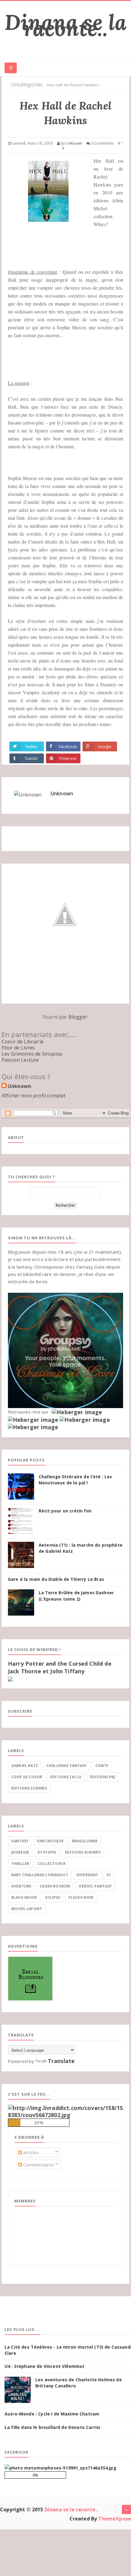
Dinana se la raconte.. (65, 25)
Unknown (62, 793)
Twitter (31, 746)
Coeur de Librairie (23, 1042)
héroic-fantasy (95, 1886)
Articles (30, 2152)
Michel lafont (27, 1909)
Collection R (51, 1864)
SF (108, 1875)
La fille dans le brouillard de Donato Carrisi (52, 2427)
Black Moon (24, 1897)
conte (102, 1766)
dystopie (47, 1852)
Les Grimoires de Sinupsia (32, 1054)
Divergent (87, 1875)
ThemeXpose (115, 2519)
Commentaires (38, 2165)
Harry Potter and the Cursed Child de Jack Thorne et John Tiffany (60, 1667)
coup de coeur (27, 1777)
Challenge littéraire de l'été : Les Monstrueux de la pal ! (75, 1480)
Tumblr (31, 758)
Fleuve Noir (81, 1897)
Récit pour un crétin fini (65, 1511)
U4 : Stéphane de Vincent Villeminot (45, 2366)
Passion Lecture (20, 1060)
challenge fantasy (67, 1766)
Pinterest (68, 758)
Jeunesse (20, 1852)
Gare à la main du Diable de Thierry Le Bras (56, 1579)
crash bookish (55, 1886)
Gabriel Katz (25, 1766)
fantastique (50, 1841)
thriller (20, 1864)
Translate (61, 2061)
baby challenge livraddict (40, 1875)
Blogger (78, 1017)
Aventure (21, 1886)
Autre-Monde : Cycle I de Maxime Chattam (52, 2414)
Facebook (68, 746)
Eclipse (53, 1897)
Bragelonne (85, 1841)
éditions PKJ (103, 1777)
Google (105, 746)
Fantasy (20, 1841)
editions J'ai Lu (66, 1777)
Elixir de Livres (18, 1048)
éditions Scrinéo (29, 1788)
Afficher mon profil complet (34, 1096)
